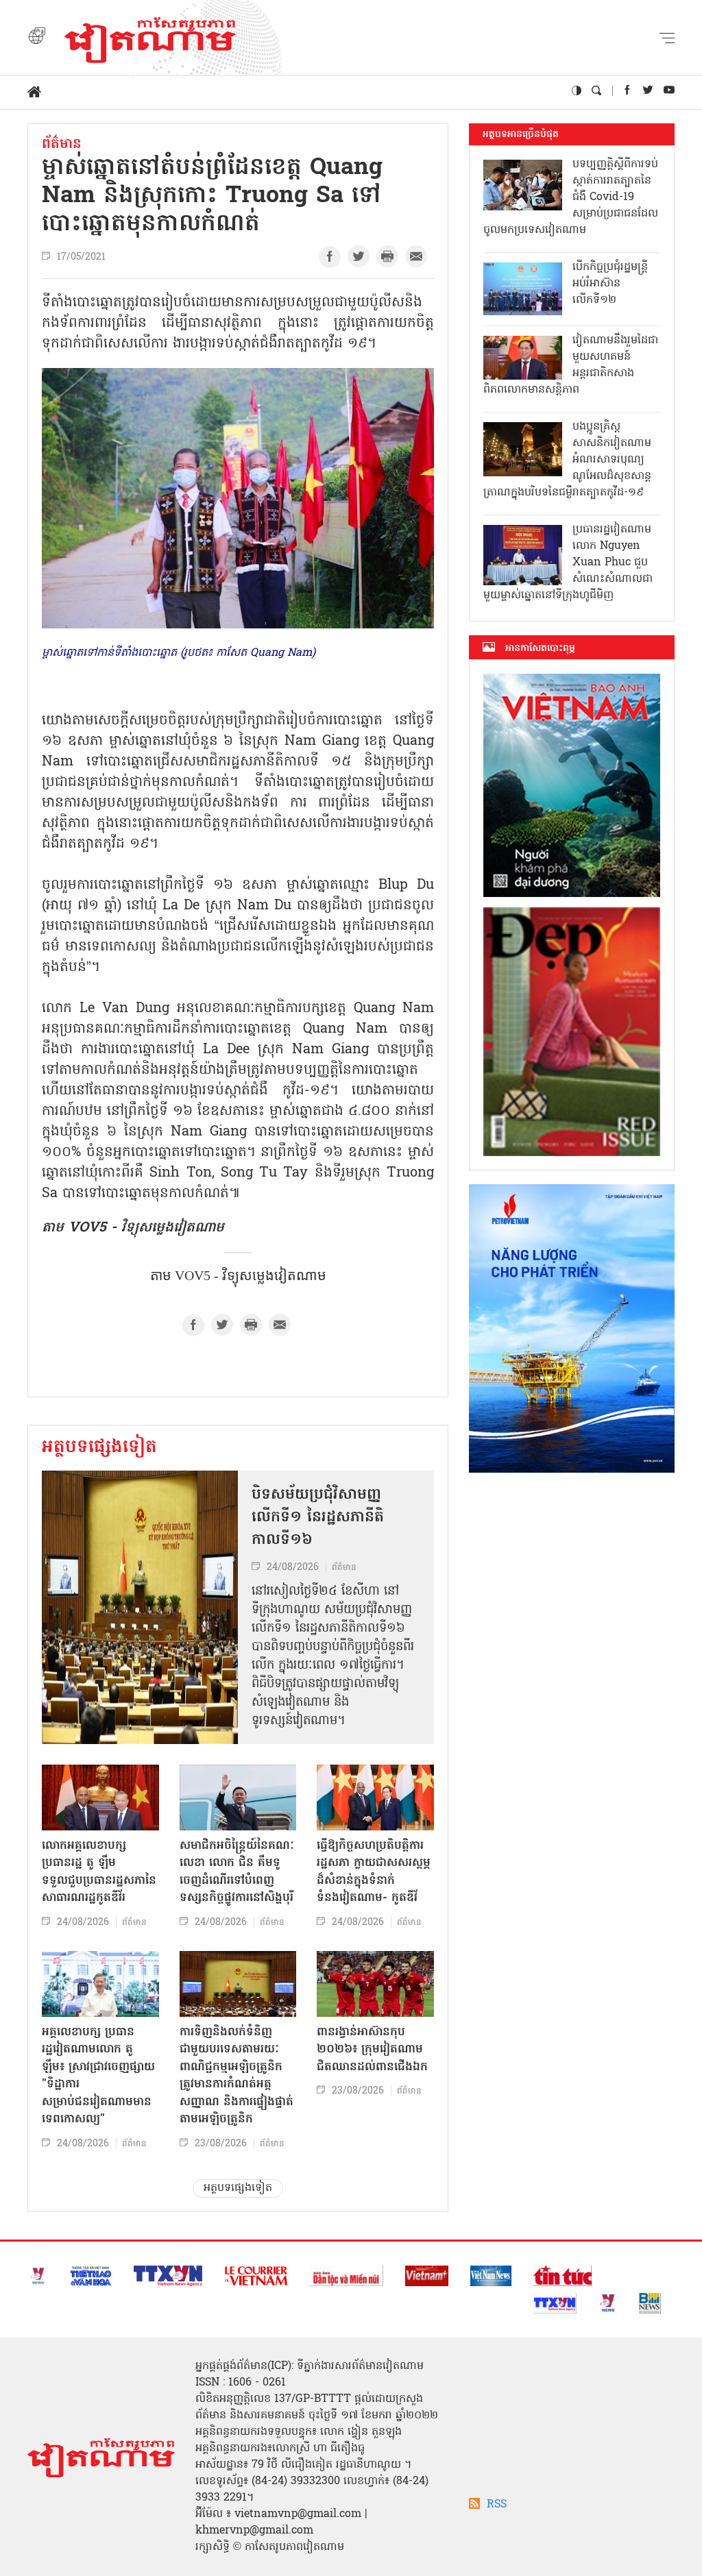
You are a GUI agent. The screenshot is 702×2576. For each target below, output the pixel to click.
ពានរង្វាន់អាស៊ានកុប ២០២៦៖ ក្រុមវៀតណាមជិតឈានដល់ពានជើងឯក (372, 2050)
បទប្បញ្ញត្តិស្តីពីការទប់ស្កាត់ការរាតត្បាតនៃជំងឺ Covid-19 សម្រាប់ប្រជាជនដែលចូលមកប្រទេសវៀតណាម (571, 197)
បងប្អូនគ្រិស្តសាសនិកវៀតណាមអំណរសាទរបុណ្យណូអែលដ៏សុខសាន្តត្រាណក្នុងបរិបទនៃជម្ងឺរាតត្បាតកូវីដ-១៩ (567, 460)
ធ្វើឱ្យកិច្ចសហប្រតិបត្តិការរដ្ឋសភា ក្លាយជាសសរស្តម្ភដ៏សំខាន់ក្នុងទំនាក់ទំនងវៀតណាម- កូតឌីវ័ (374, 1872)
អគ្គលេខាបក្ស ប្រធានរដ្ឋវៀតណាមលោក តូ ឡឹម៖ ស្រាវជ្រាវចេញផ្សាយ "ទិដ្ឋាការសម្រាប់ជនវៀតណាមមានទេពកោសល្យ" (98, 2076)
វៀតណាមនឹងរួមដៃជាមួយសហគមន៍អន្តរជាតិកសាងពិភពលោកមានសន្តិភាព (571, 365)
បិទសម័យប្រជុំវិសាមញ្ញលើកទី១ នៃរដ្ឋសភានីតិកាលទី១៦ (318, 1518)
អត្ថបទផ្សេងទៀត (99, 1448)
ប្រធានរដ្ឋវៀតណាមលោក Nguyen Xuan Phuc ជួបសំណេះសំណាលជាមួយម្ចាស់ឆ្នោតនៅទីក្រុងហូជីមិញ (568, 563)
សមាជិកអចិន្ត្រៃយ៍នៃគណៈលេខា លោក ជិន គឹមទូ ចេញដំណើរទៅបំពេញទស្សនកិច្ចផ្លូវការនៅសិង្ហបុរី (237, 1872)
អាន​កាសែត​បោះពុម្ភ (540, 648)
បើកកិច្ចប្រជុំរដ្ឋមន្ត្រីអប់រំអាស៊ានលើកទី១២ (610, 284)
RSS (497, 2505)
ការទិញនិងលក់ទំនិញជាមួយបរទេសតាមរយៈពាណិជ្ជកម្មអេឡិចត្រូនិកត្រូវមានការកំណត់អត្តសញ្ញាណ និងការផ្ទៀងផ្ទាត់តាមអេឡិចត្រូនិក (237, 2076)
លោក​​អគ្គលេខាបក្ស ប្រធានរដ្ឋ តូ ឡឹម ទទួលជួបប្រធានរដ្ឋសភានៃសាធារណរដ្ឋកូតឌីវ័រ (99, 1872)
